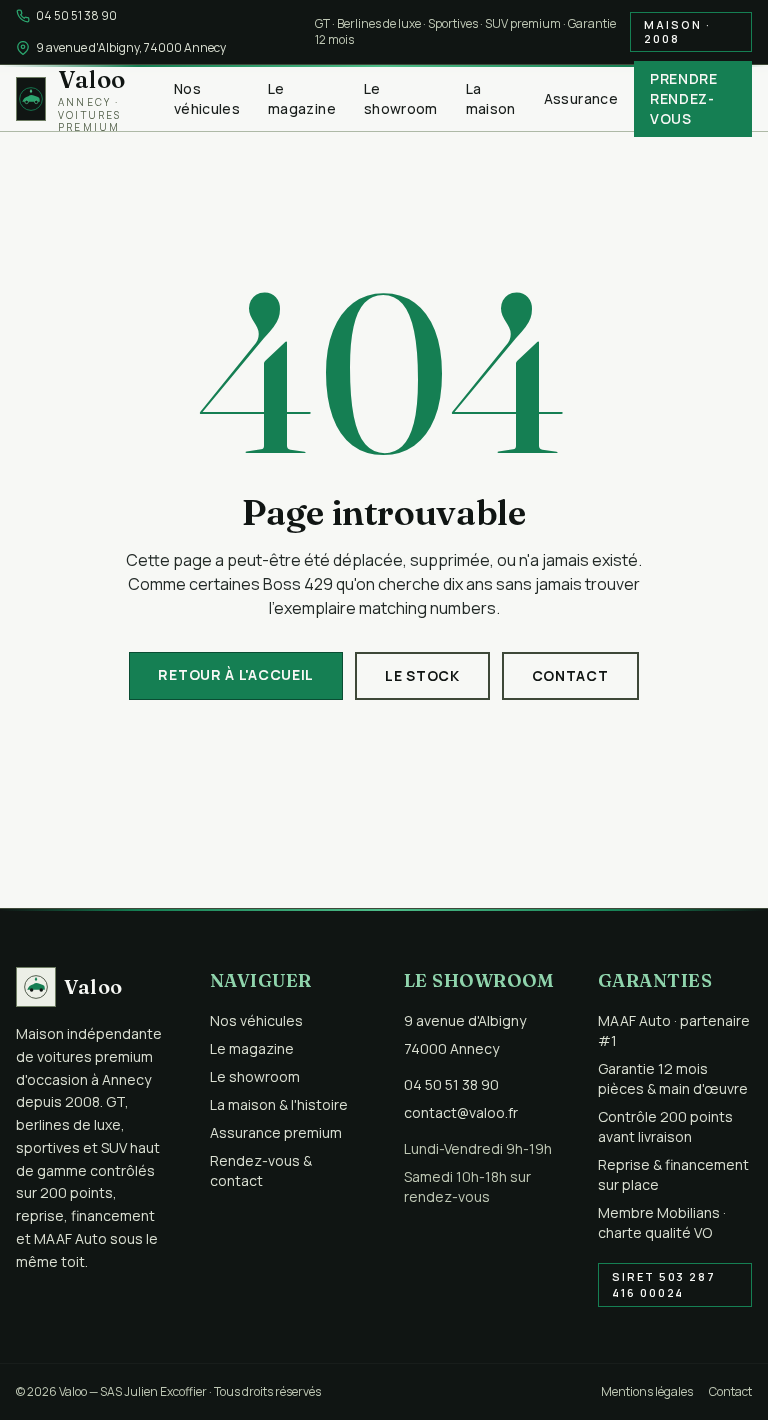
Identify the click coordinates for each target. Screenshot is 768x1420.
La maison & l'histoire (279, 1104)
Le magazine (302, 98)
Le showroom (401, 98)
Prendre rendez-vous (684, 98)
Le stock (422, 675)
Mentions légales (647, 1392)
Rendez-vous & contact (261, 1170)
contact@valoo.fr (461, 1112)
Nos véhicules (207, 98)
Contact (570, 675)
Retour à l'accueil (236, 674)
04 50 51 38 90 (76, 16)
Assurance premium (276, 1132)
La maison (491, 98)
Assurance (581, 98)
